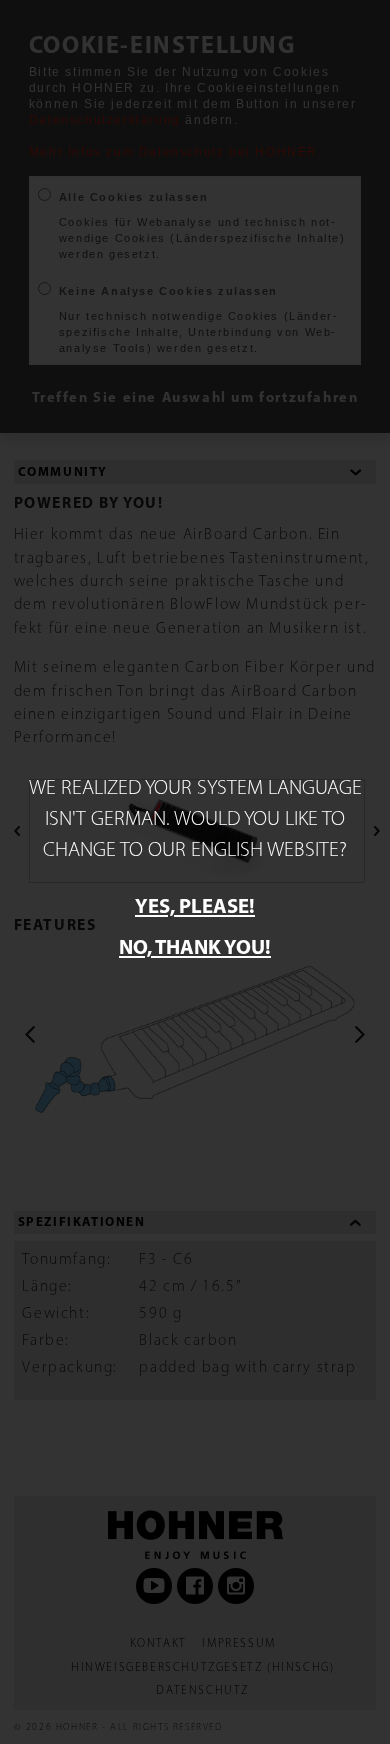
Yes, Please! (195, 905)
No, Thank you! (195, 946)
